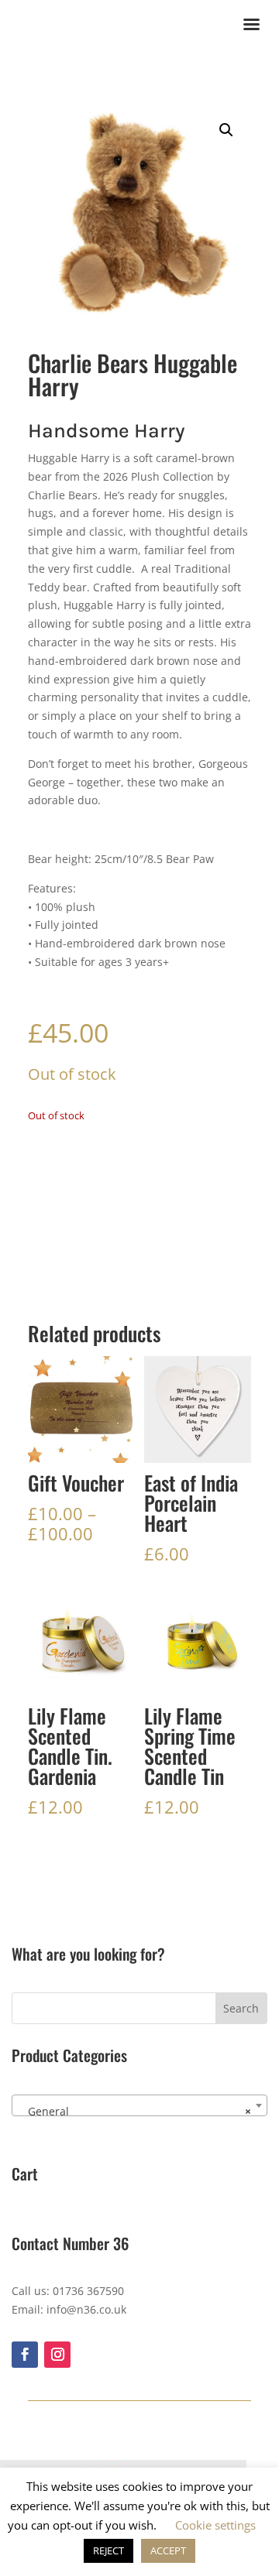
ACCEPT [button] (168, 2550)
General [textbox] (135, 2111)
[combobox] (139, 2105)
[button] (226, 130)
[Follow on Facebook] (25, 2355)
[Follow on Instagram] (57, 2355)
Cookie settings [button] (215, 2525)
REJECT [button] (108, 2550)
